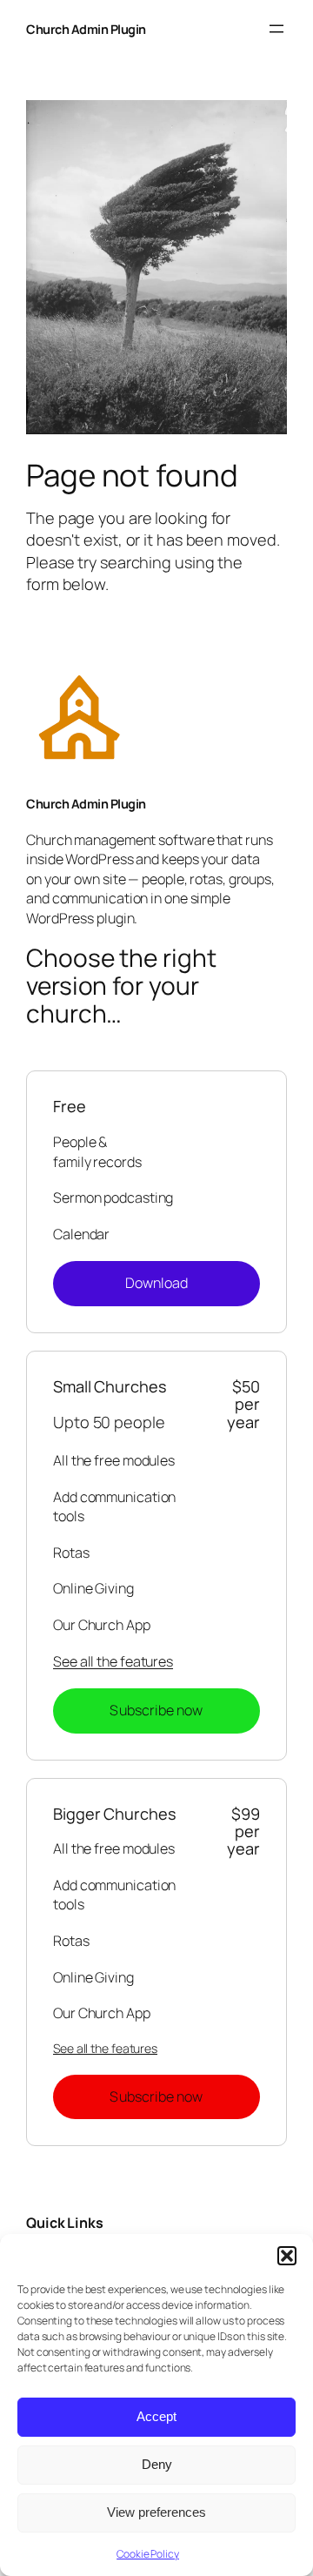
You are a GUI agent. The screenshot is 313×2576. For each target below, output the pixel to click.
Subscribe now (156, 1710)
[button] (287, 2256)
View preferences (156, 2512)
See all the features (113, 1661)
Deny (157, 2464)
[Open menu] (276, 29)
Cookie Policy (148, 2554)
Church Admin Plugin (86, 29)
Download (157, 1283)
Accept (156, 2416)
